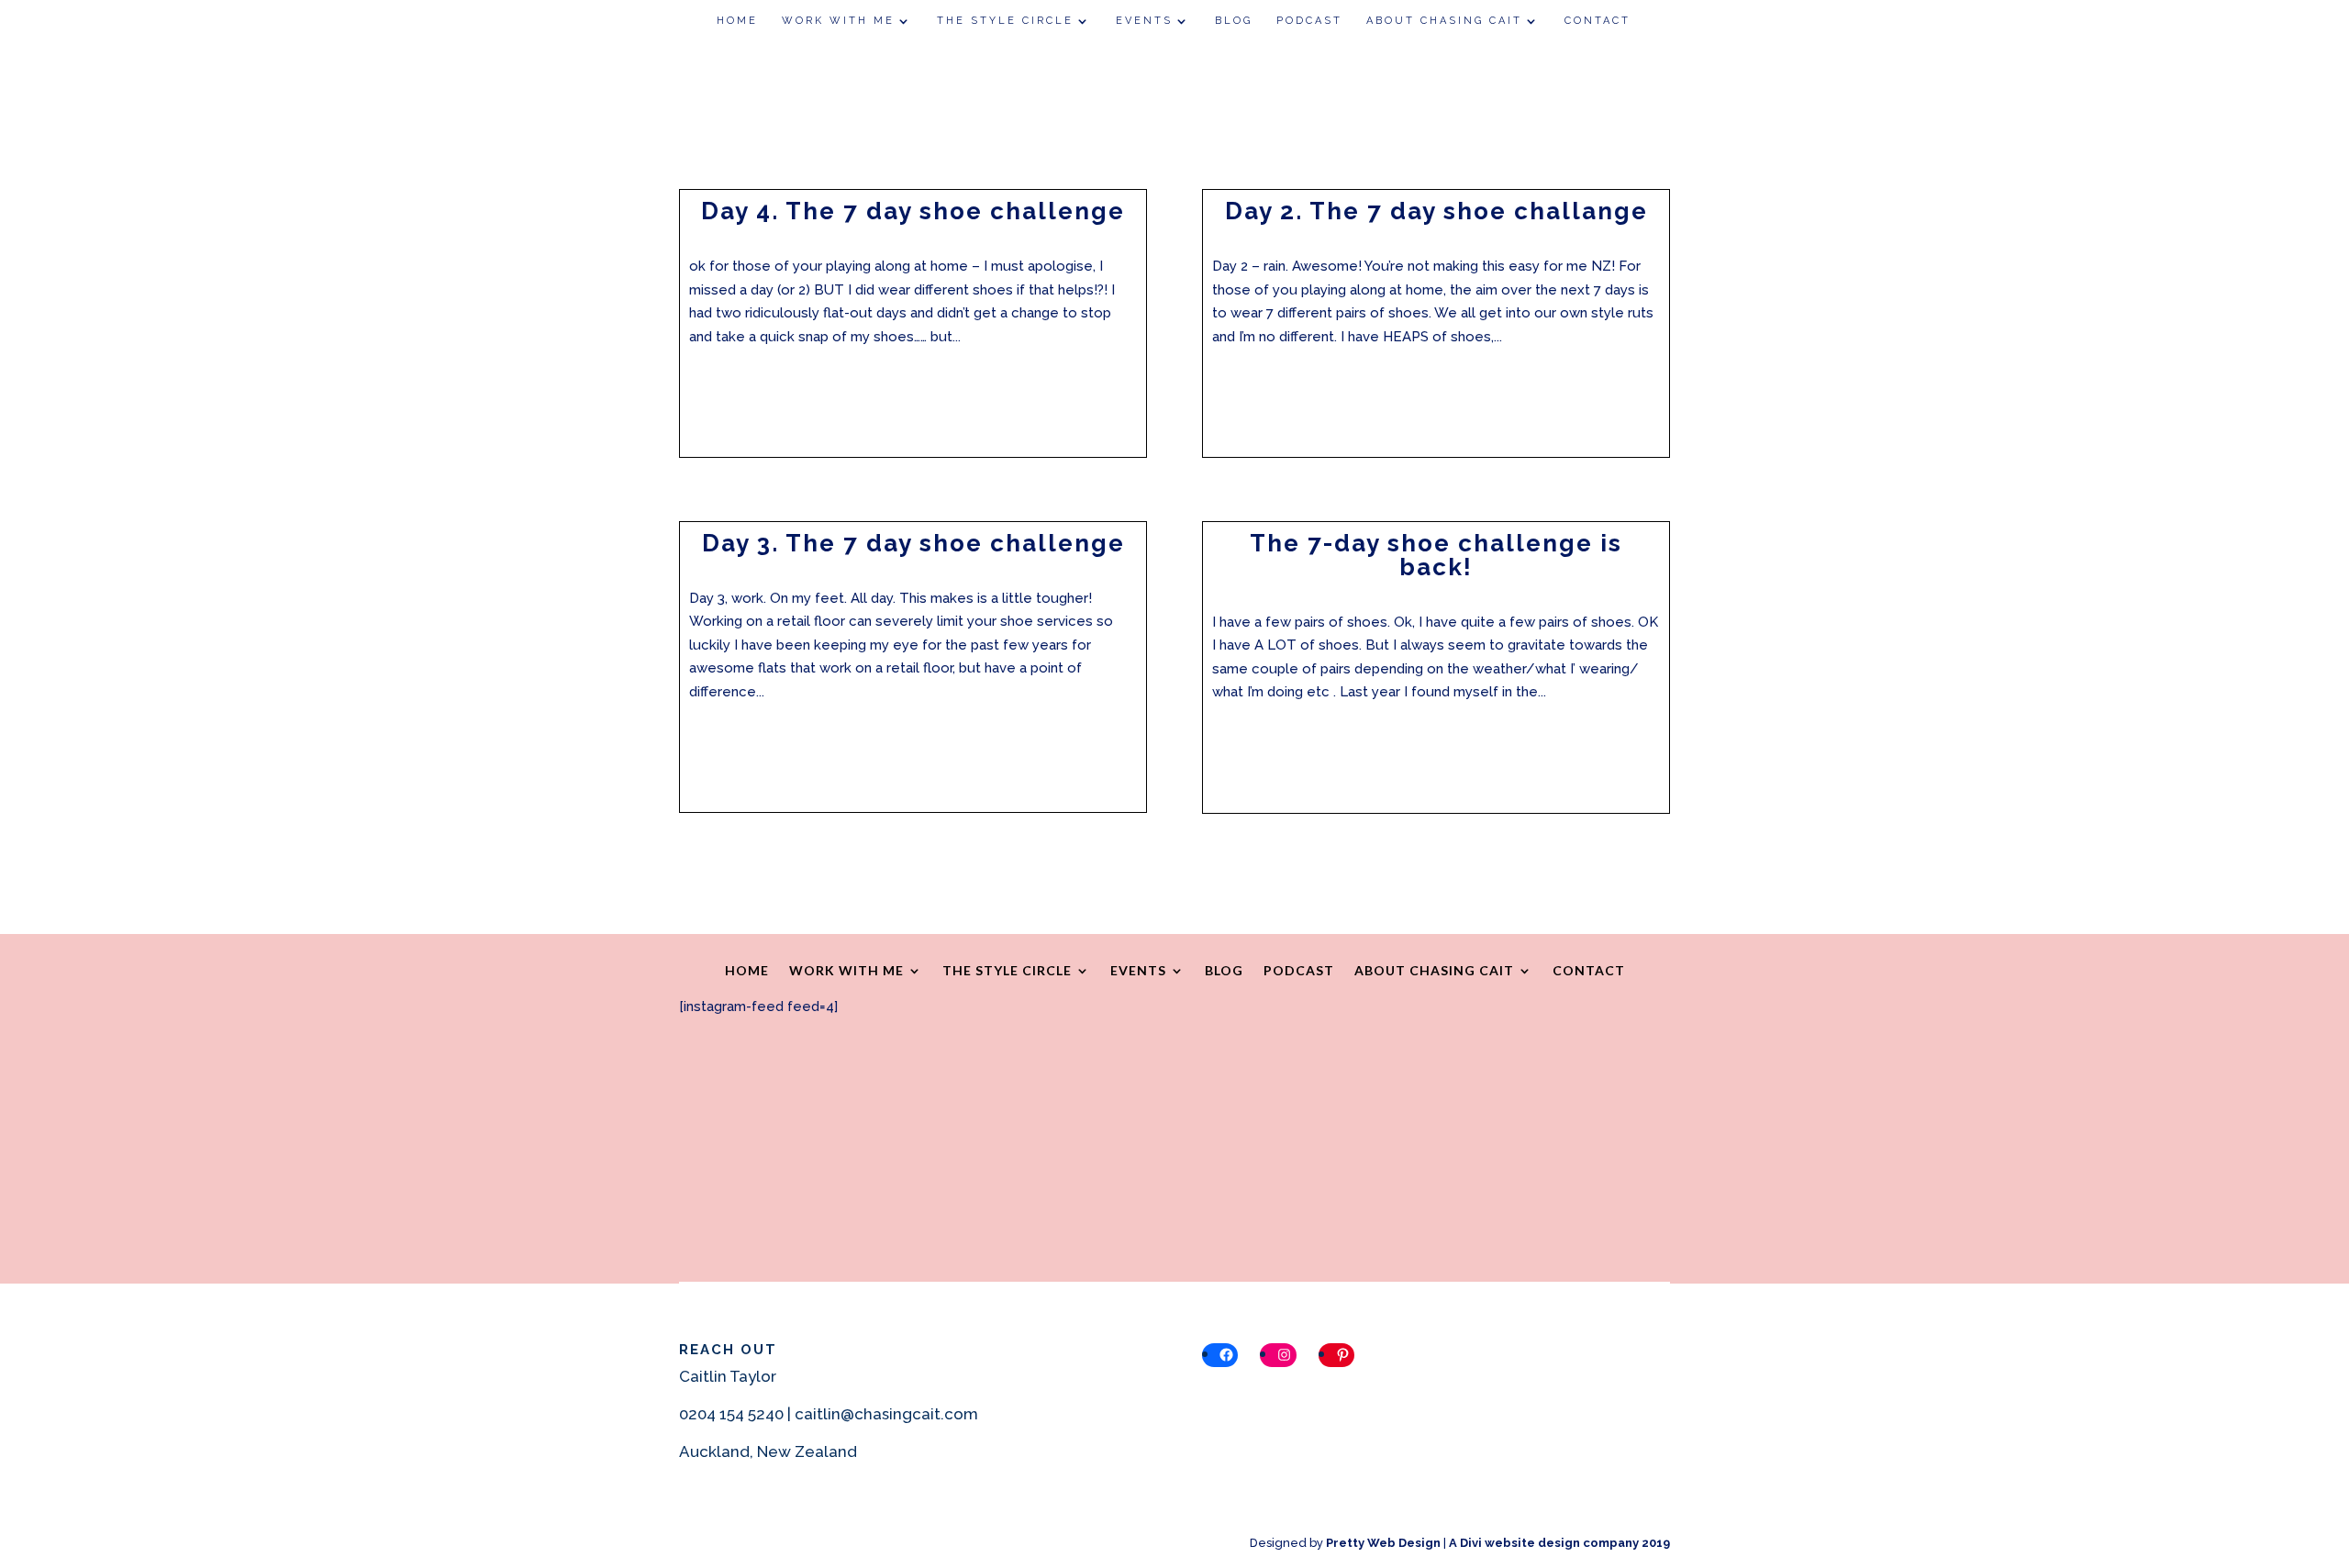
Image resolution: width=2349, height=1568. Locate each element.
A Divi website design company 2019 (1559, 1543)
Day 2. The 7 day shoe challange (1436, 211)
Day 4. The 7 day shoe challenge (913, 211)
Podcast (1309, 21)
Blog (1234, 21)
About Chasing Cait (1444, 21)
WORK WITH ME (838, 21)
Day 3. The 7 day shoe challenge (913, 543)
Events (1144, 21)
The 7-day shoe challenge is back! (1436, 555)
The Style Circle (1005, 21)
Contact (1598, 21)
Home (737, 21)
